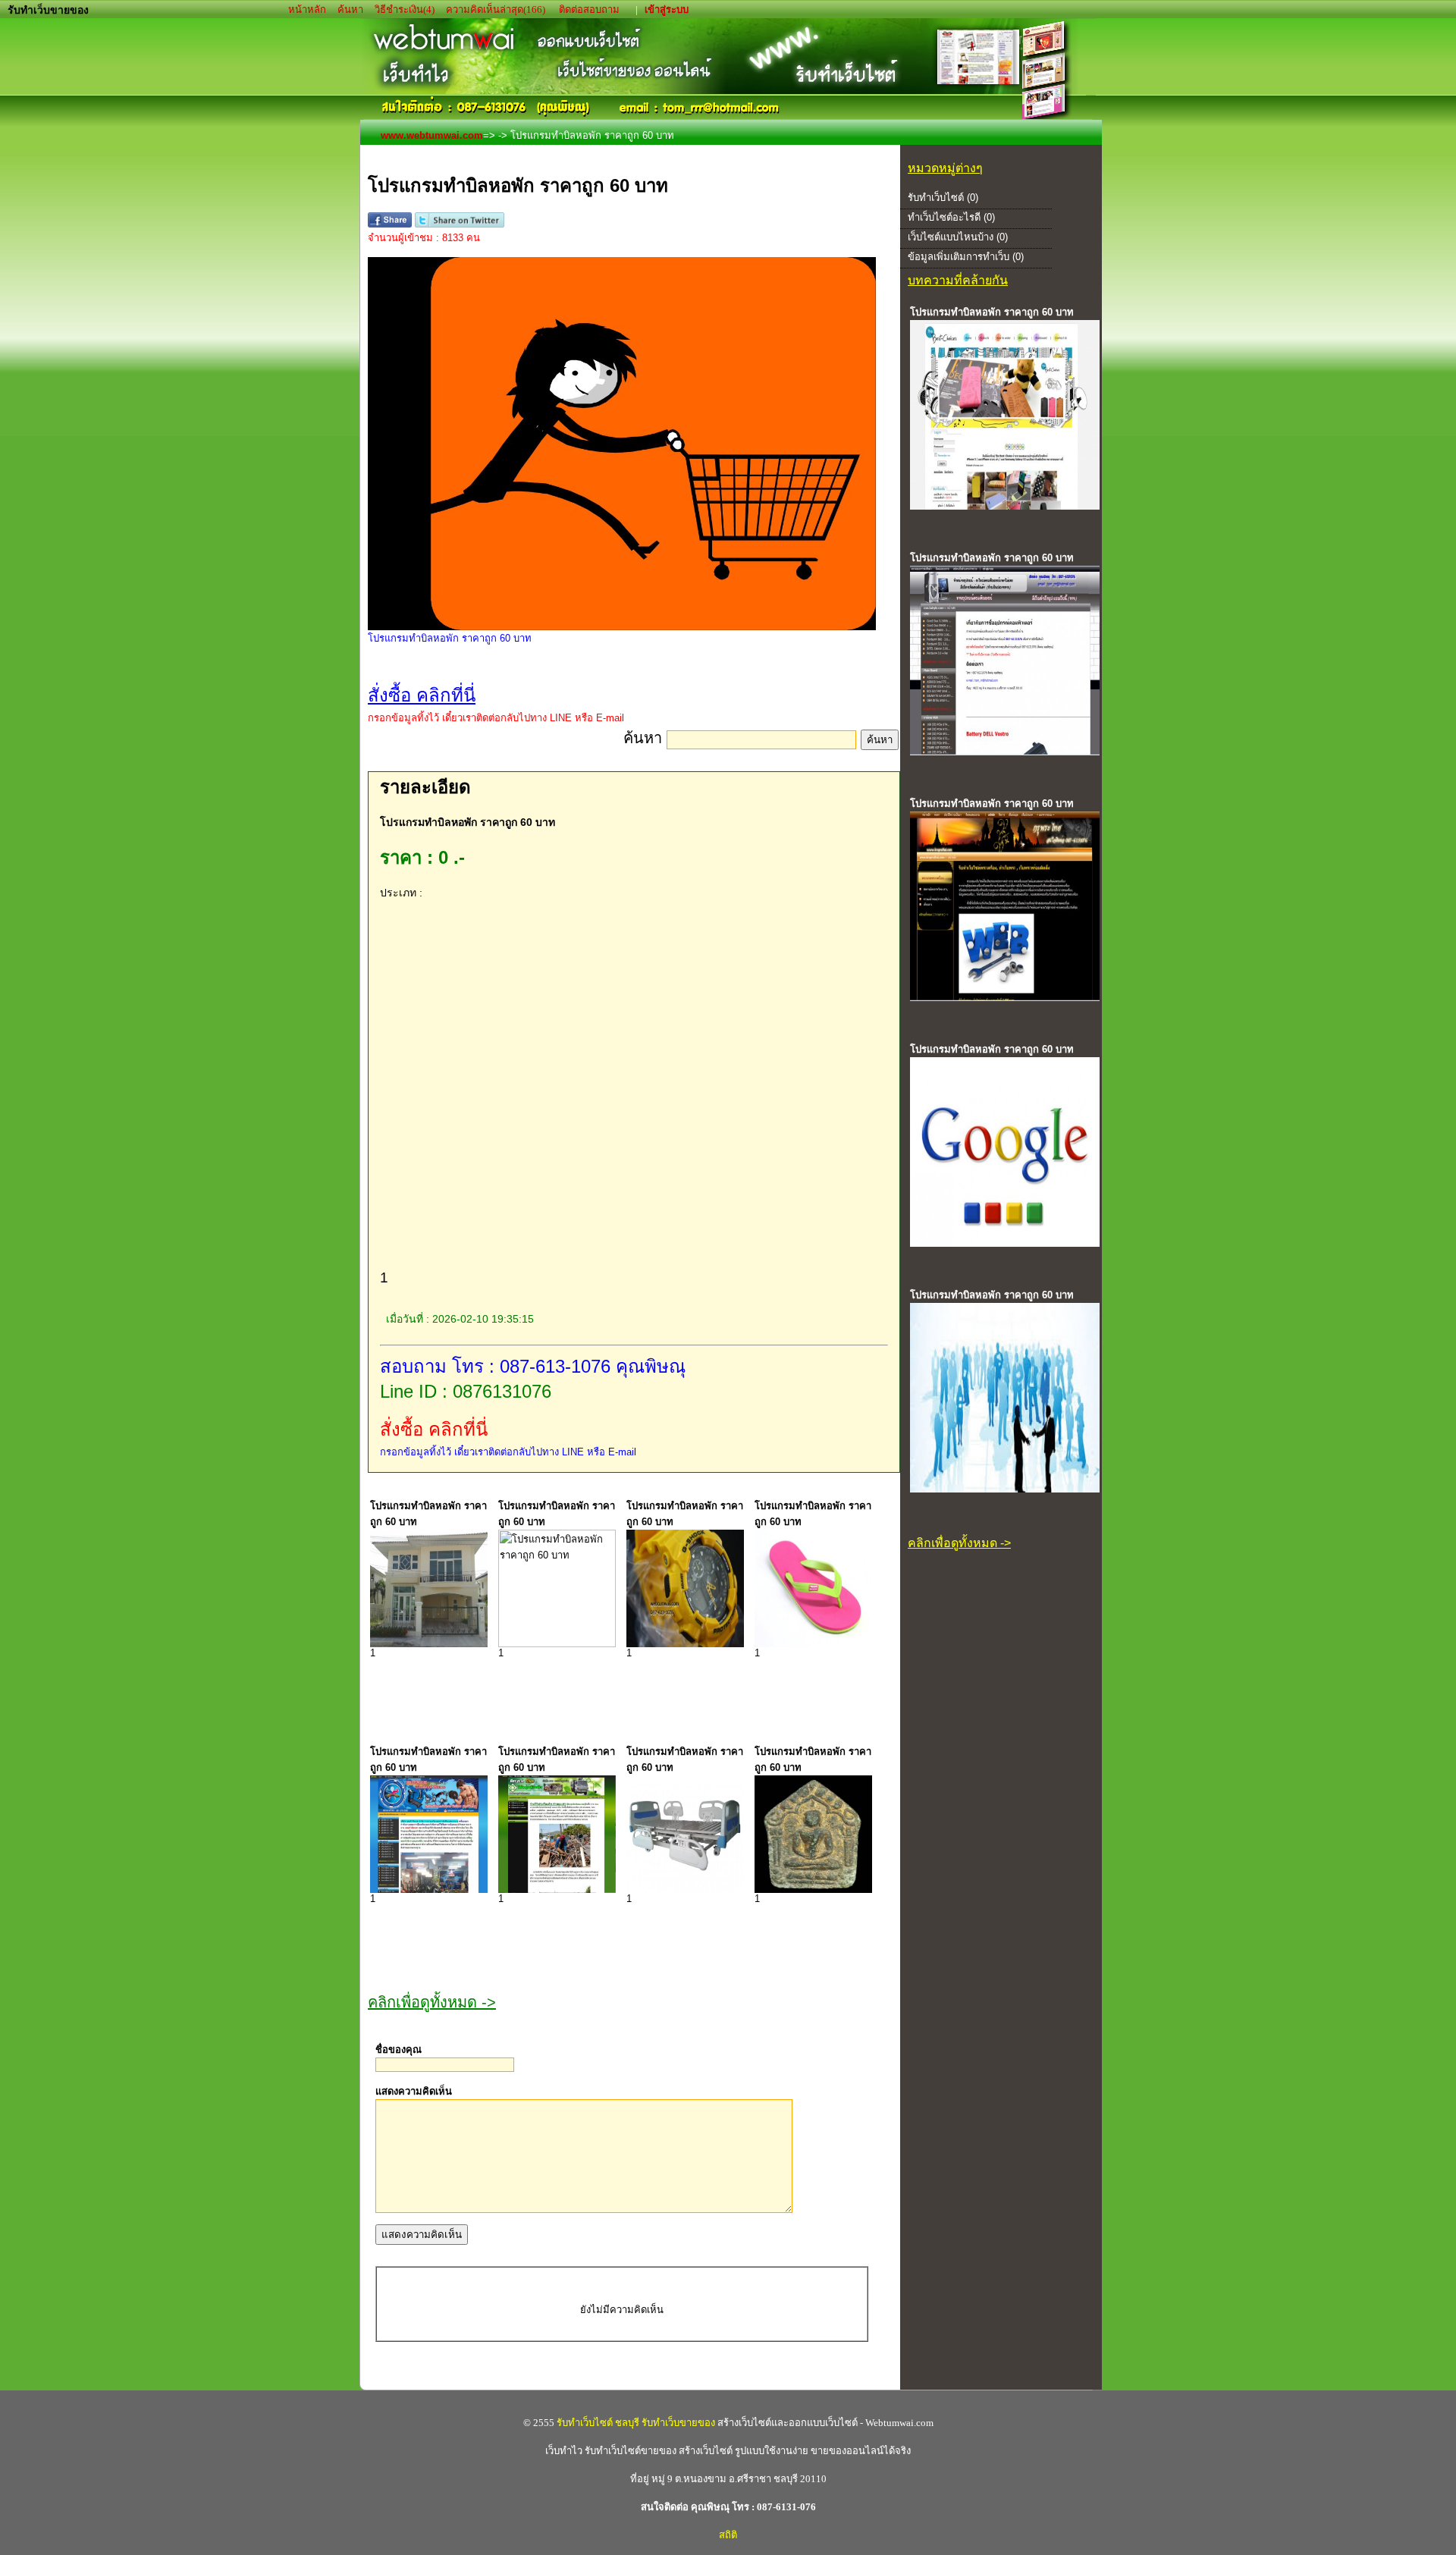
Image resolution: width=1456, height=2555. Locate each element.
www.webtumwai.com (432, 135)
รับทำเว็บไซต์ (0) (943, 198)
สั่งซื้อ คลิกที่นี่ (434, 1429)
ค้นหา (350, 9)
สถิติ (728, 2535)
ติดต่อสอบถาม (590, 9)
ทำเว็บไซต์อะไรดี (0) (951, 217)
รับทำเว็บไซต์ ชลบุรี (598, 2423)
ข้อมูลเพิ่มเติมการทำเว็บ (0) (966, 257)
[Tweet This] (459, 224)
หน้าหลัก (308, 9)
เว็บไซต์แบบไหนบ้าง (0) (958, 237)
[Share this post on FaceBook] (390, 224)
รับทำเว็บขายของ (678, 2423)
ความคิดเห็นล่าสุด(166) (496, 9)
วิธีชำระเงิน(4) (405, 9)
